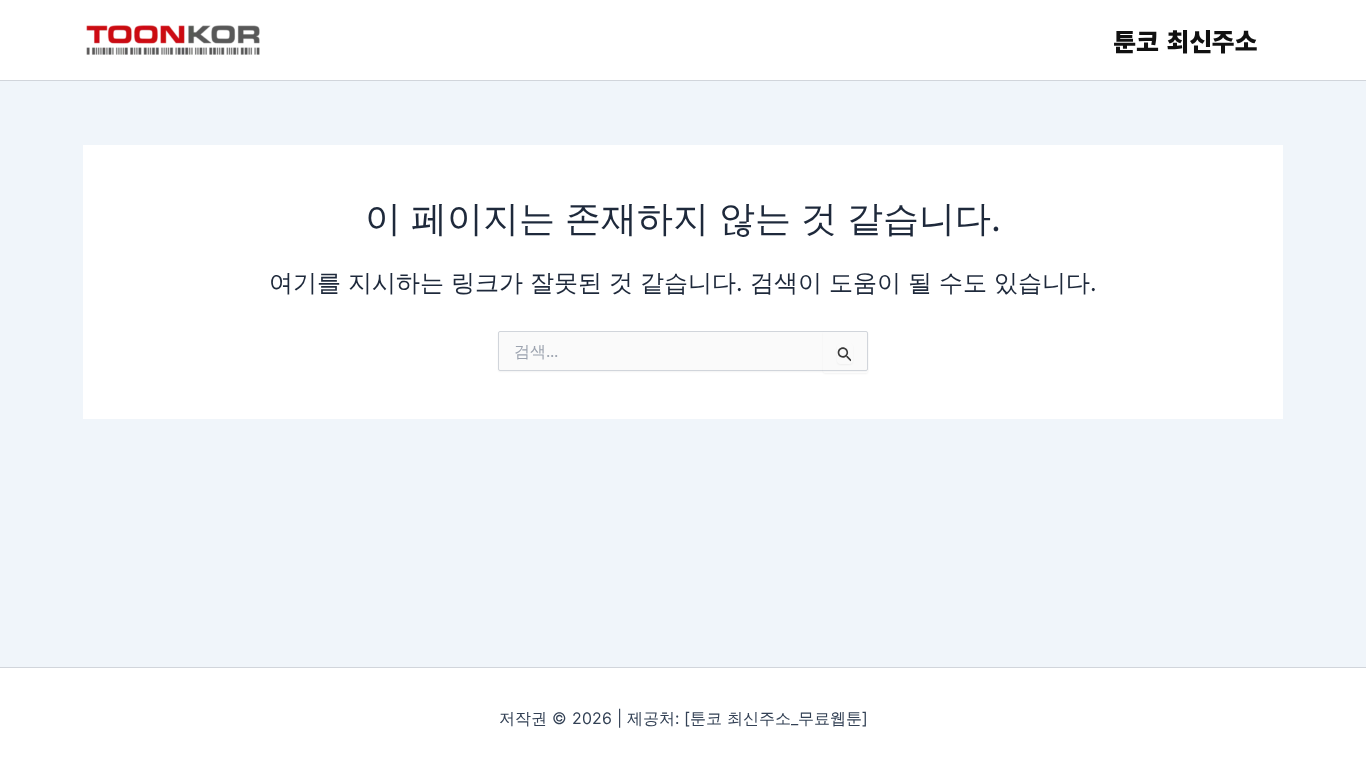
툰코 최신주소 (1185, 40)
